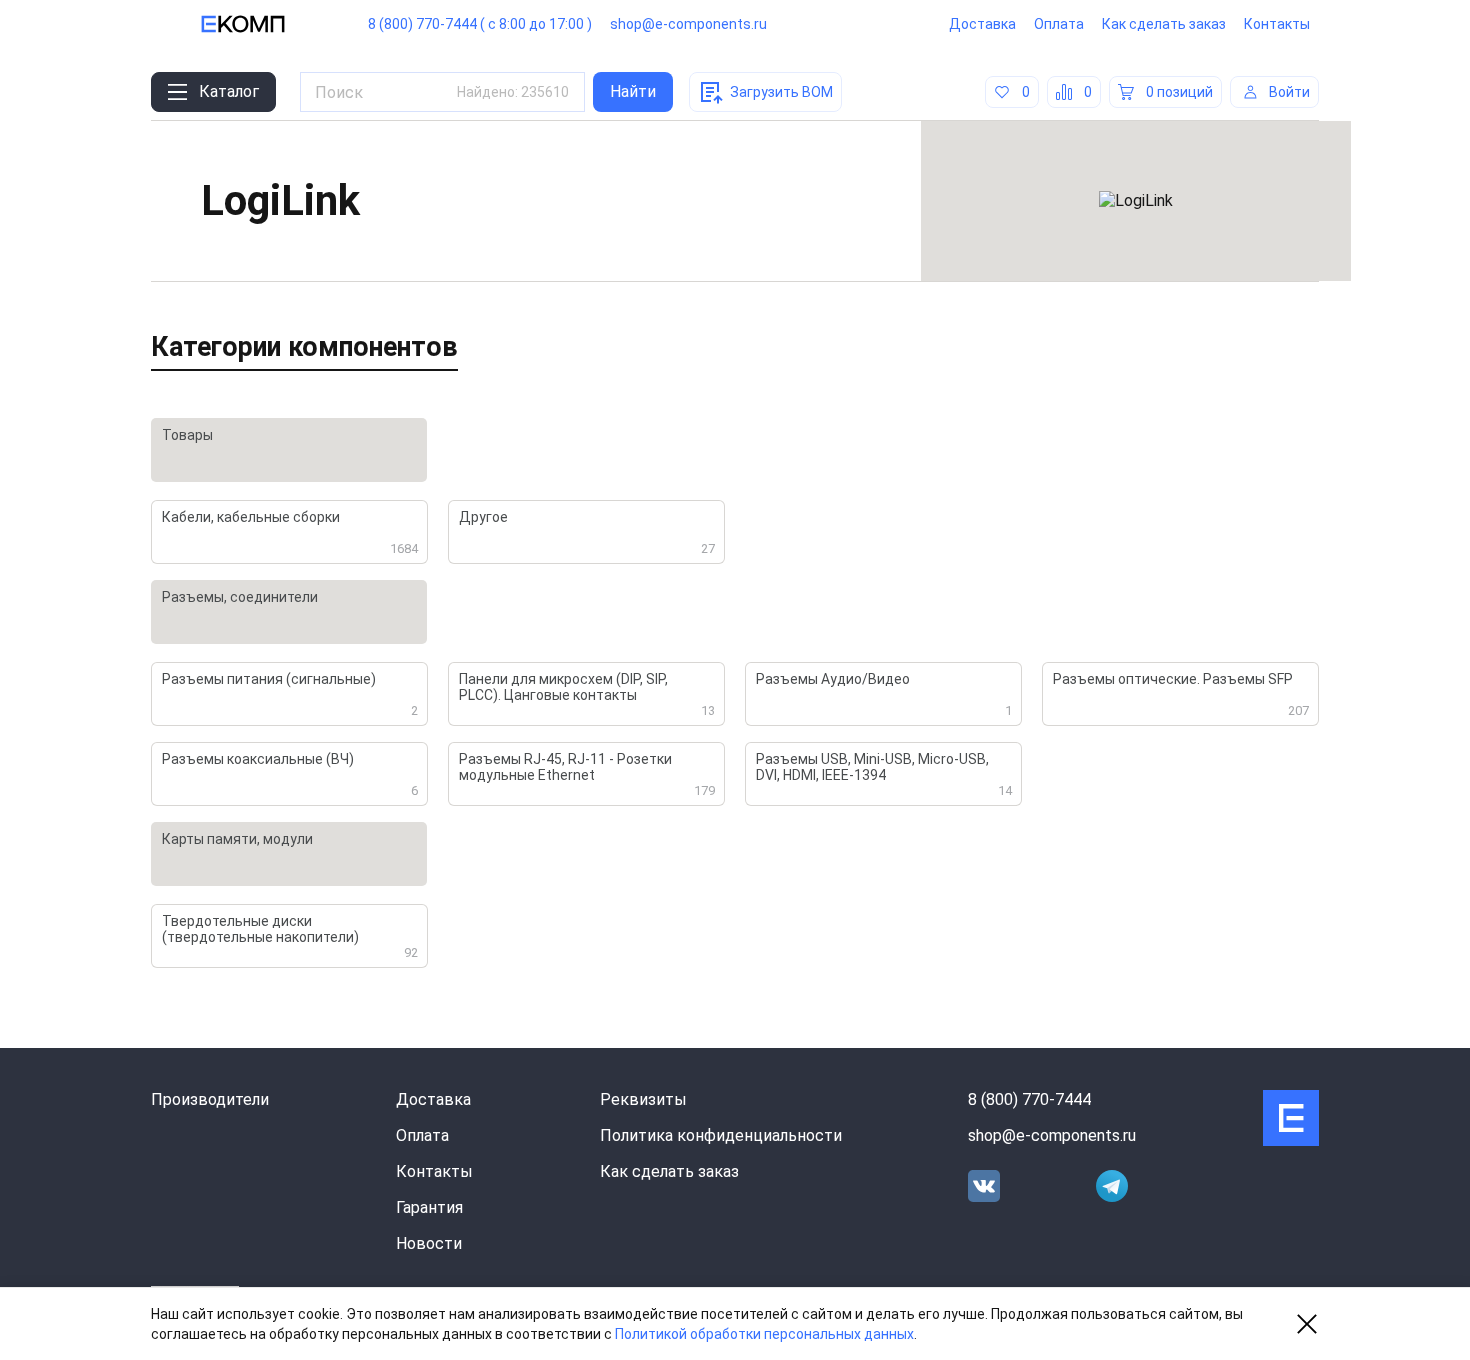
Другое (587, 532)
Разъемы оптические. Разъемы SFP (1181, 694)
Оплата (1059, 24)
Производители (210, 1099)
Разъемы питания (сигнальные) (290, 694)
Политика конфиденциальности (721, 1135)
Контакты (1277, 24)
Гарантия (429, 1207)
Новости (429, 1243)
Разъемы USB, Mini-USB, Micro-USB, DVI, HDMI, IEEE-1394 (884, 774)
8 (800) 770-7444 (1029, 1099)
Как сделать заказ (1164, 24)
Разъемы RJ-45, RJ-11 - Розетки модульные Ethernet (587, 774)
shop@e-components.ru (688, 24)
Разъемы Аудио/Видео (884, 694)
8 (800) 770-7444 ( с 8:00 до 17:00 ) (480, 24)
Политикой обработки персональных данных (764, 1334)
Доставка (982, 24)
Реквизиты (643, 1099)
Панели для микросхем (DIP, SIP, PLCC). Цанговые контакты (587, 694)
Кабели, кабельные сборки (290, 532)
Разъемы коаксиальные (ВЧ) (290, 774)
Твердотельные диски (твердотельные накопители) (290, 936)
